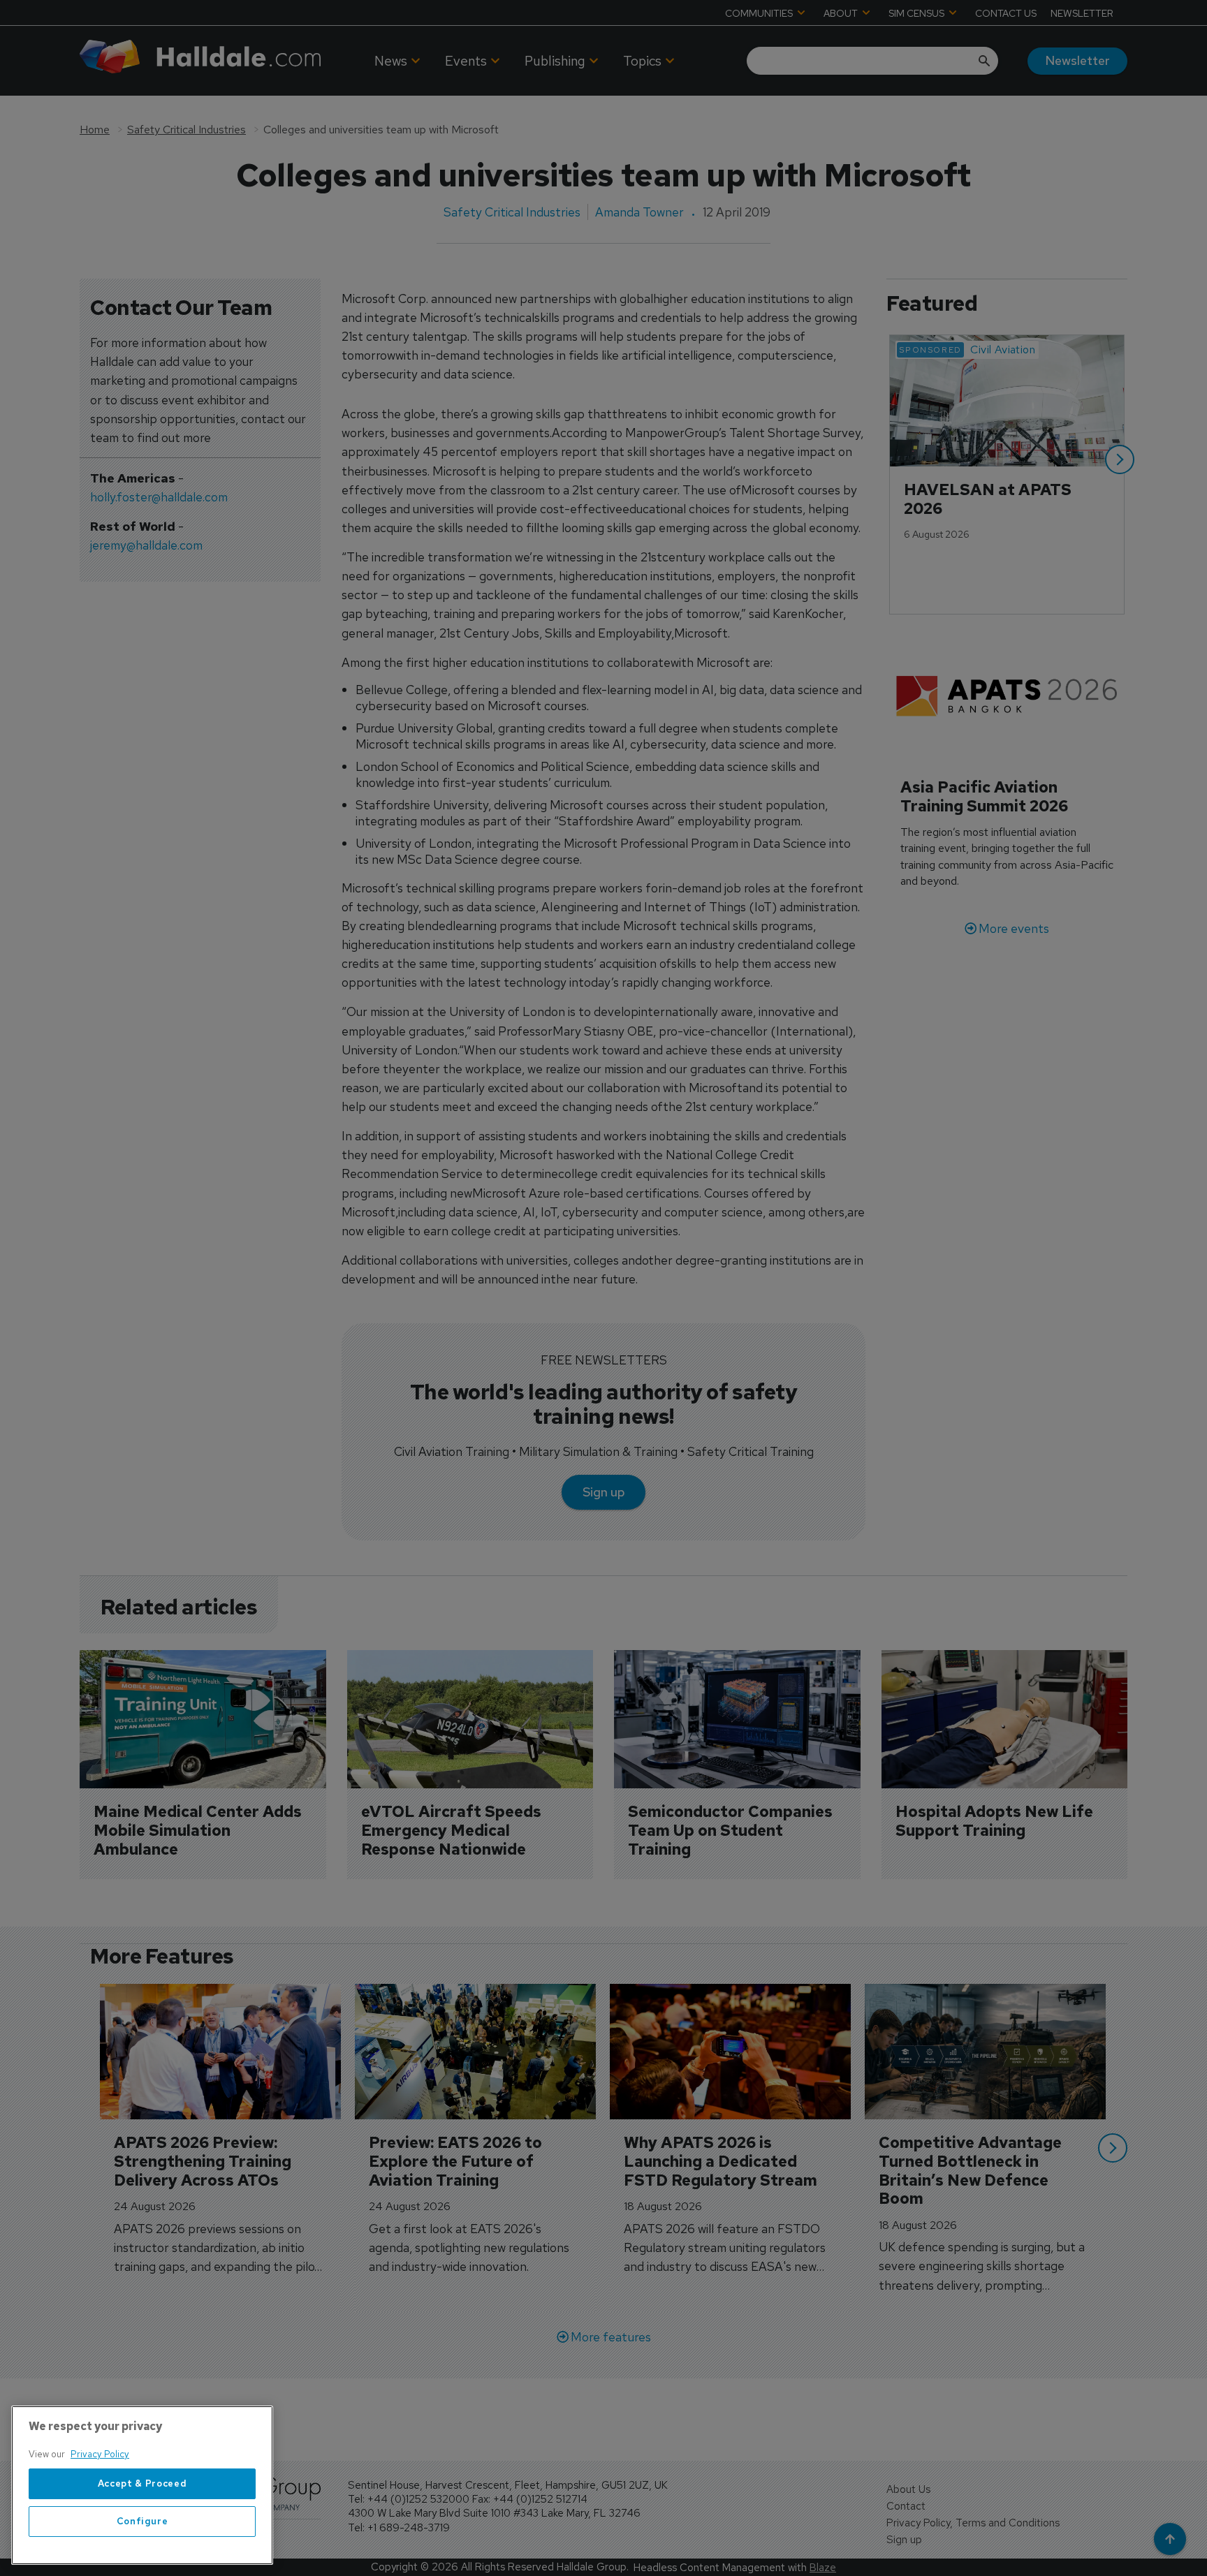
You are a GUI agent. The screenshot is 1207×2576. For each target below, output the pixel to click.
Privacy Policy (100, 2454)
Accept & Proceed (142, 2483)
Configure (142, 2521)
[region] (142, 2485)
